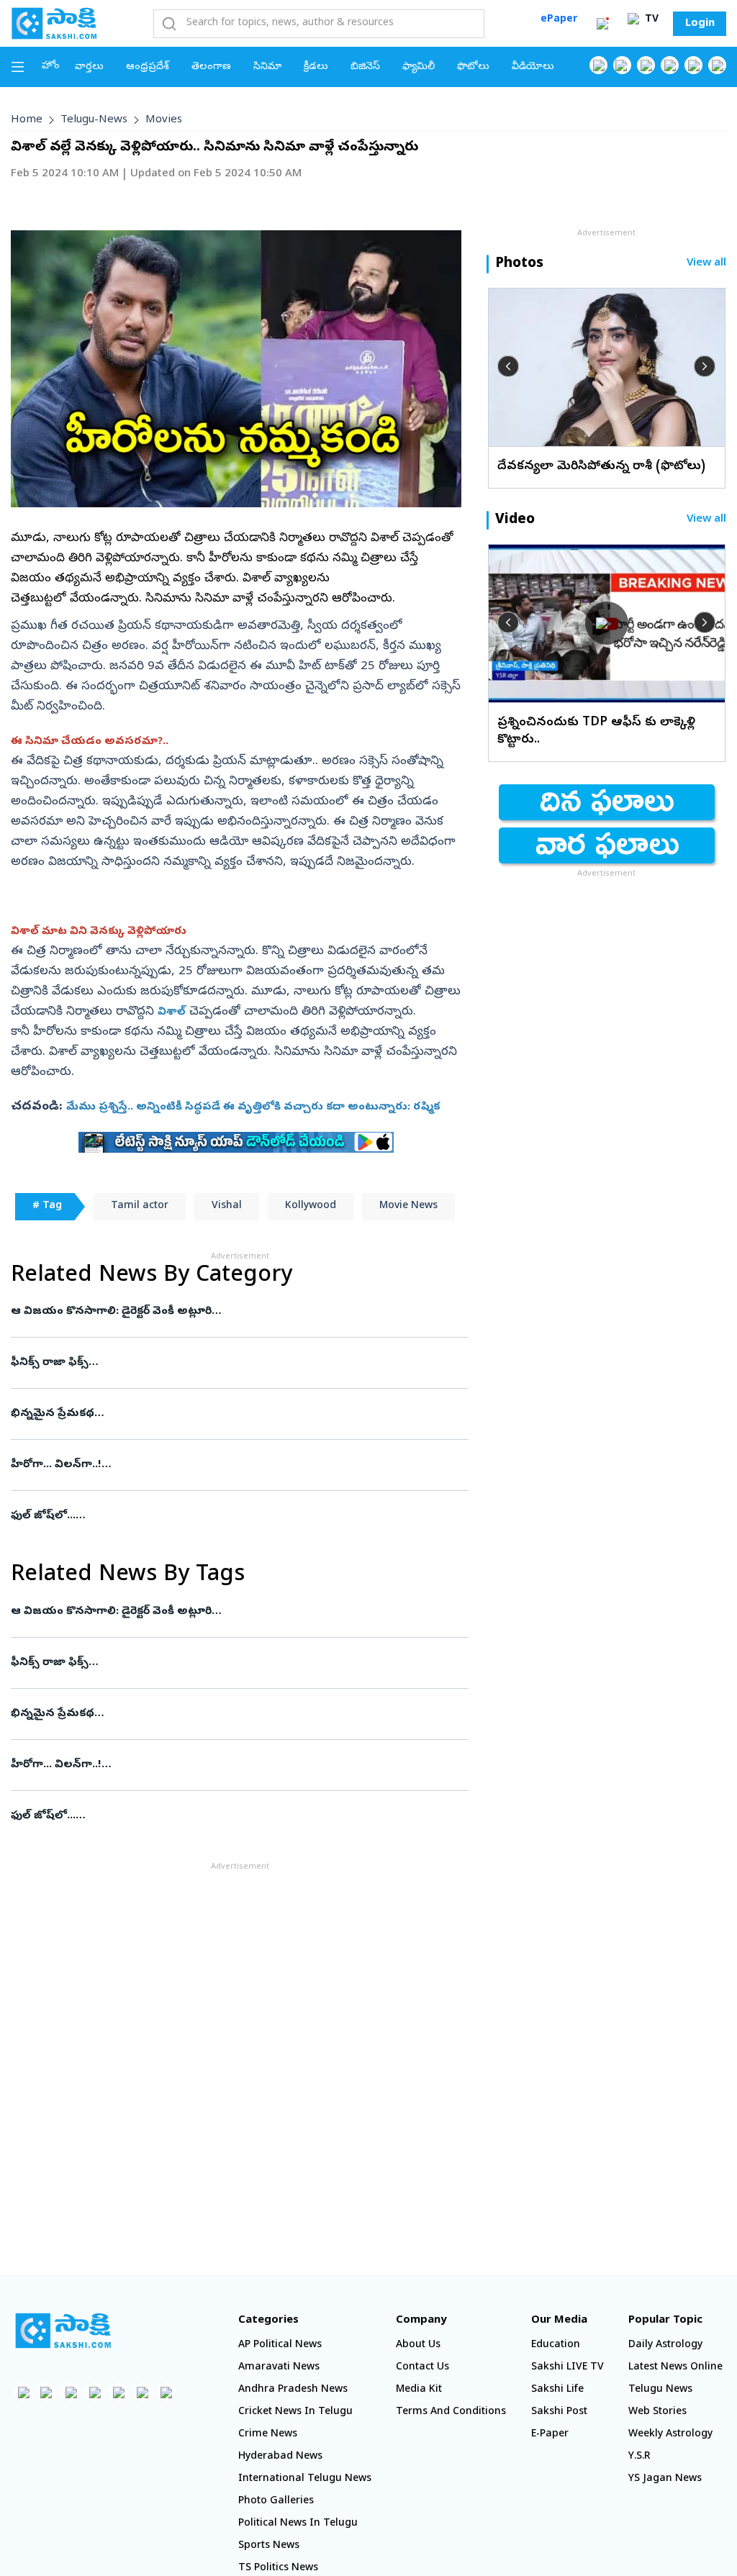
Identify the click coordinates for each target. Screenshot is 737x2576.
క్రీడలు (316, 67)
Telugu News (660, 2390)
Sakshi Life (557, 2390)
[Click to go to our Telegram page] (142, 2392)
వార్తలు (89, 67)
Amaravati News (279, 2368)
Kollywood (311, 1206)
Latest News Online (675, 2368)
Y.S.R (639, 2457)
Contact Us (422, 2368)
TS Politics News (278, 2568)
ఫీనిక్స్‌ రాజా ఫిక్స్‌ (238, 1363)
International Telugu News (305, 2479)
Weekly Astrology (670, 2435)
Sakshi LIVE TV (568, 2368)
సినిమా (267, 67)
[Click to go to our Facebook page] (598, 65)
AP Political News (280, 2345)
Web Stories (657, 2412)
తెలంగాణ (211, 67)
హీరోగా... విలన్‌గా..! (238, 1465)
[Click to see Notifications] (602, 24)
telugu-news (94, 120)
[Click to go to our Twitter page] (646, 65)
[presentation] (508, 366)
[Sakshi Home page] (54, 23)
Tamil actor (140, 1206)
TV (650, 20)
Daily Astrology (665, 2345)
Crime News (268, 2435)
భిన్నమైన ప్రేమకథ (234, 1414)
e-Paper (550, 2435)
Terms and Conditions (451, 2412)
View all (706, 264)
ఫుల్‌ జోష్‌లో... (234, 1516)
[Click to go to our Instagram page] (670, 65)
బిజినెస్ (365, 67)
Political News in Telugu (298, 2524)
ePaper (559, 20)
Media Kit (419, 2390)
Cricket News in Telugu (295, 2412)
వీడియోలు (533, 67)
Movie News (408, 1206)
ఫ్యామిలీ (419, 67)
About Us (418, 2345)
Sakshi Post (559, 2412)
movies (164, 120)
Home (27, 120)
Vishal (227, 1206)
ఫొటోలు (473, 67)
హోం (51, 67)
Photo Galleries (276, 2502)
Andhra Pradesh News (293, 2390)
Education (556, 2345)
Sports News (269, 2546)
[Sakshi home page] (63, 2331)
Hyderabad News (280, 2457)
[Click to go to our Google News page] (717, 65)
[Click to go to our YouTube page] (693, 65)
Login (700, 24)
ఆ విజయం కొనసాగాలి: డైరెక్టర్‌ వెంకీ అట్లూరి (239, 1312)
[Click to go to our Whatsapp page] (622, 65)
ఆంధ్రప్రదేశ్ (148, 67)
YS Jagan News (665, 2479)
